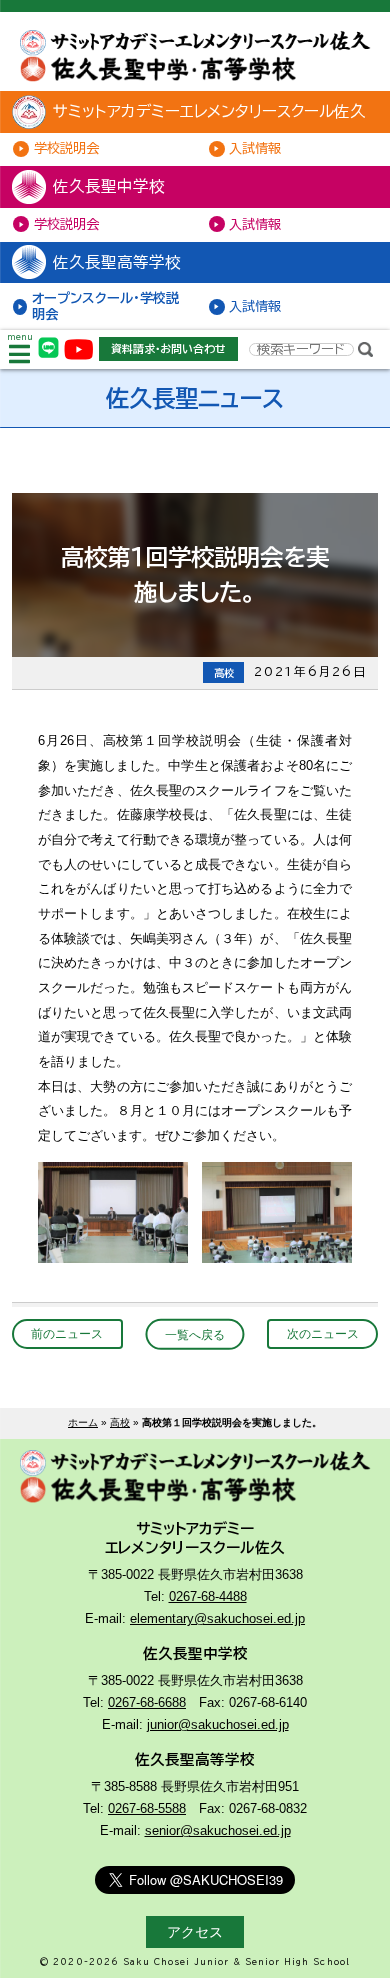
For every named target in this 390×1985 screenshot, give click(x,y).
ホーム (83, 1422)
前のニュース (67, 1333)
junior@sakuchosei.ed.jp (218, 1724)
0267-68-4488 (208, 1596)
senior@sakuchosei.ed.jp (218, 1830)
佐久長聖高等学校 (117, 262)
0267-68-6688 (147, 1702)
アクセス (195, 1932)
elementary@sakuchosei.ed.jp (217, 1618)
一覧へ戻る (195, 1333)
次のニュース (323, 1333)
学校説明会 (66, 148)
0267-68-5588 (147, 1808)
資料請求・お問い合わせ (168, 348)
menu (20, 337)
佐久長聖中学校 (109, 186)
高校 (120, 1422)
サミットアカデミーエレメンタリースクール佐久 (209, 111)
